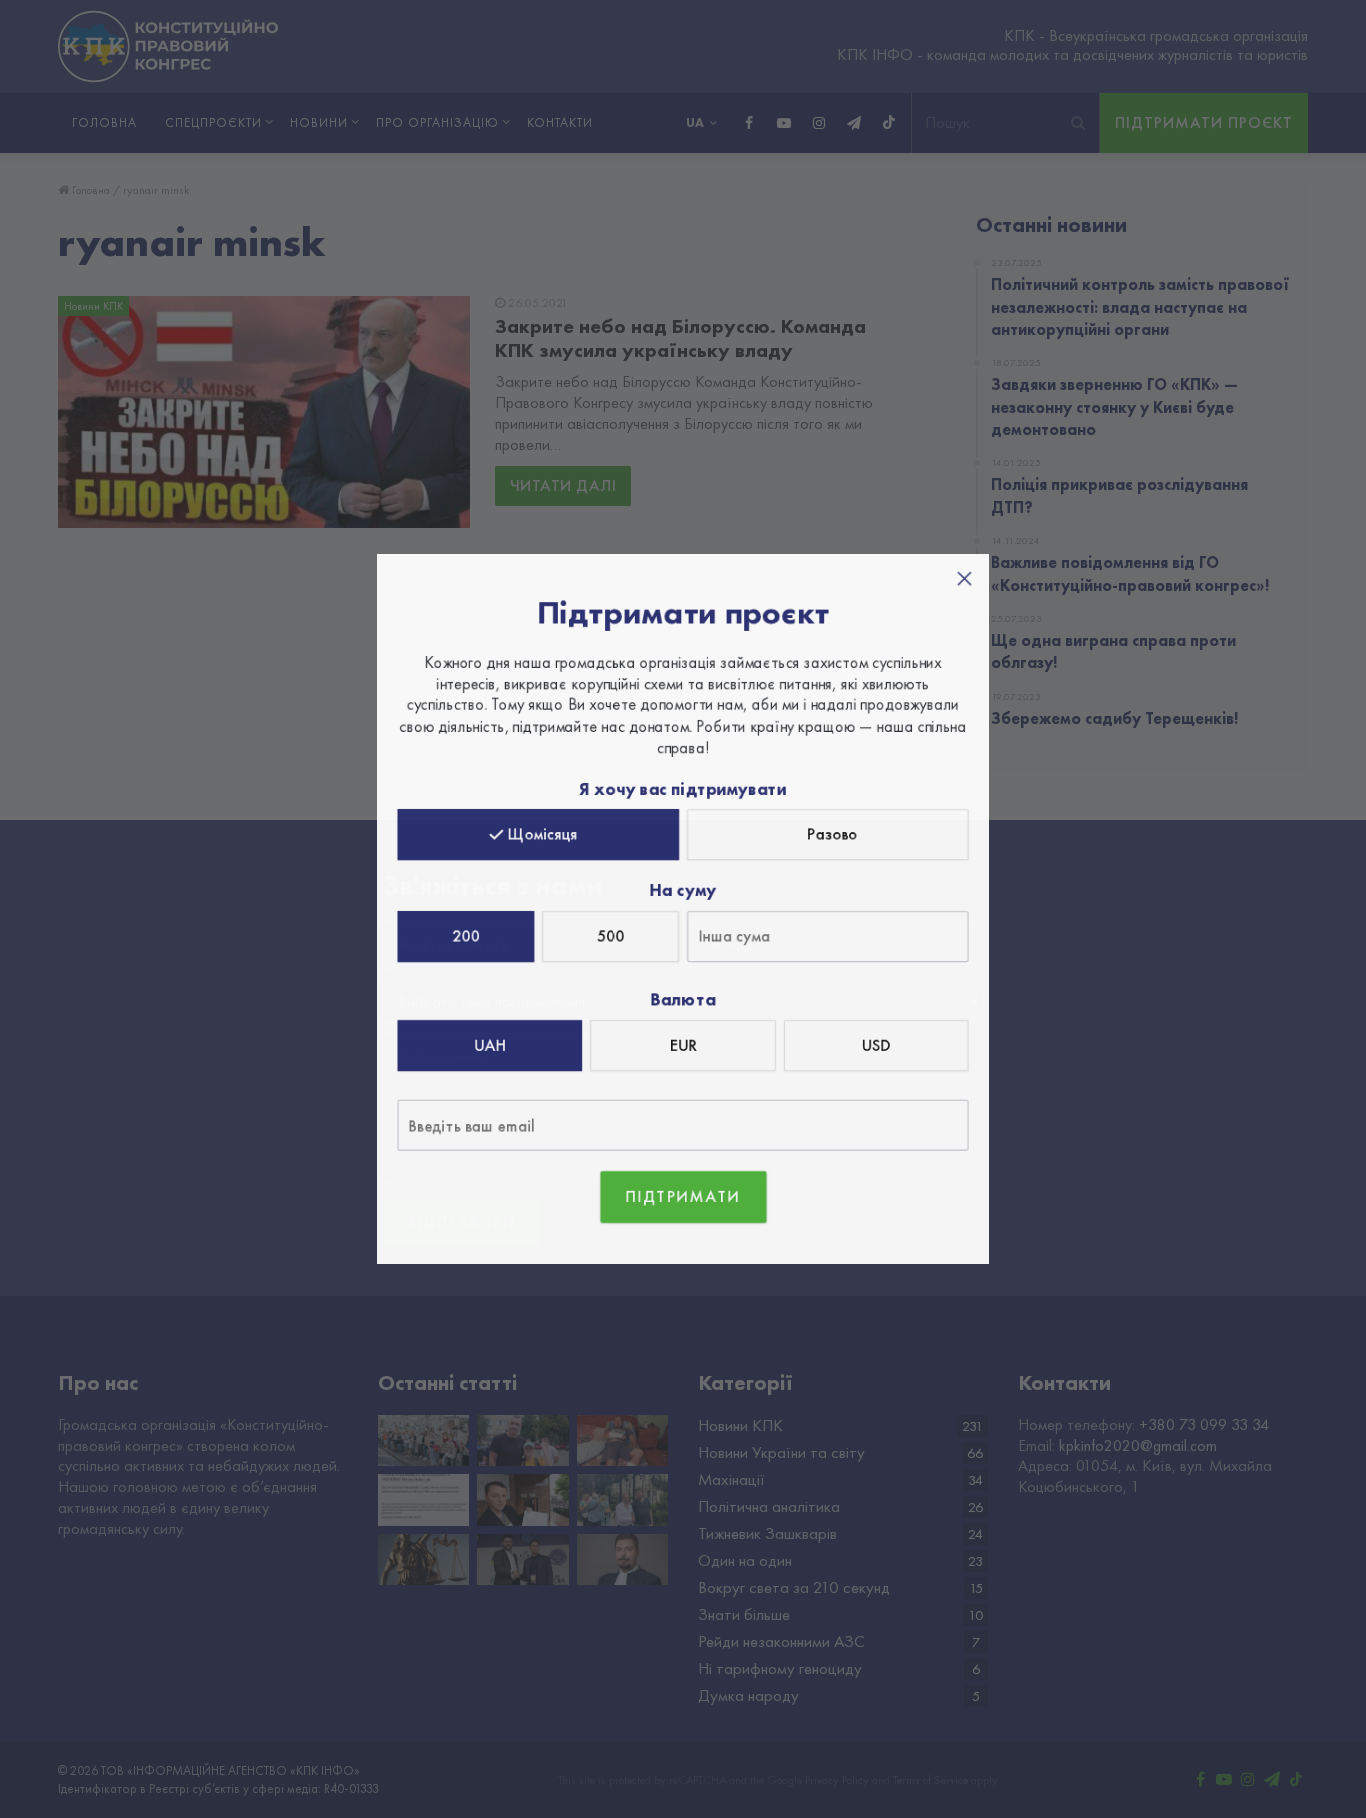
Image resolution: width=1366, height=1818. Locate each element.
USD (872, 1042)
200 (470, 935)
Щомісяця (546, 835)
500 (612, 935)
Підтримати (683, 1190)
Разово (829, 835)
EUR (683, 1042)
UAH (493, 1042)
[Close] (959, 585)
